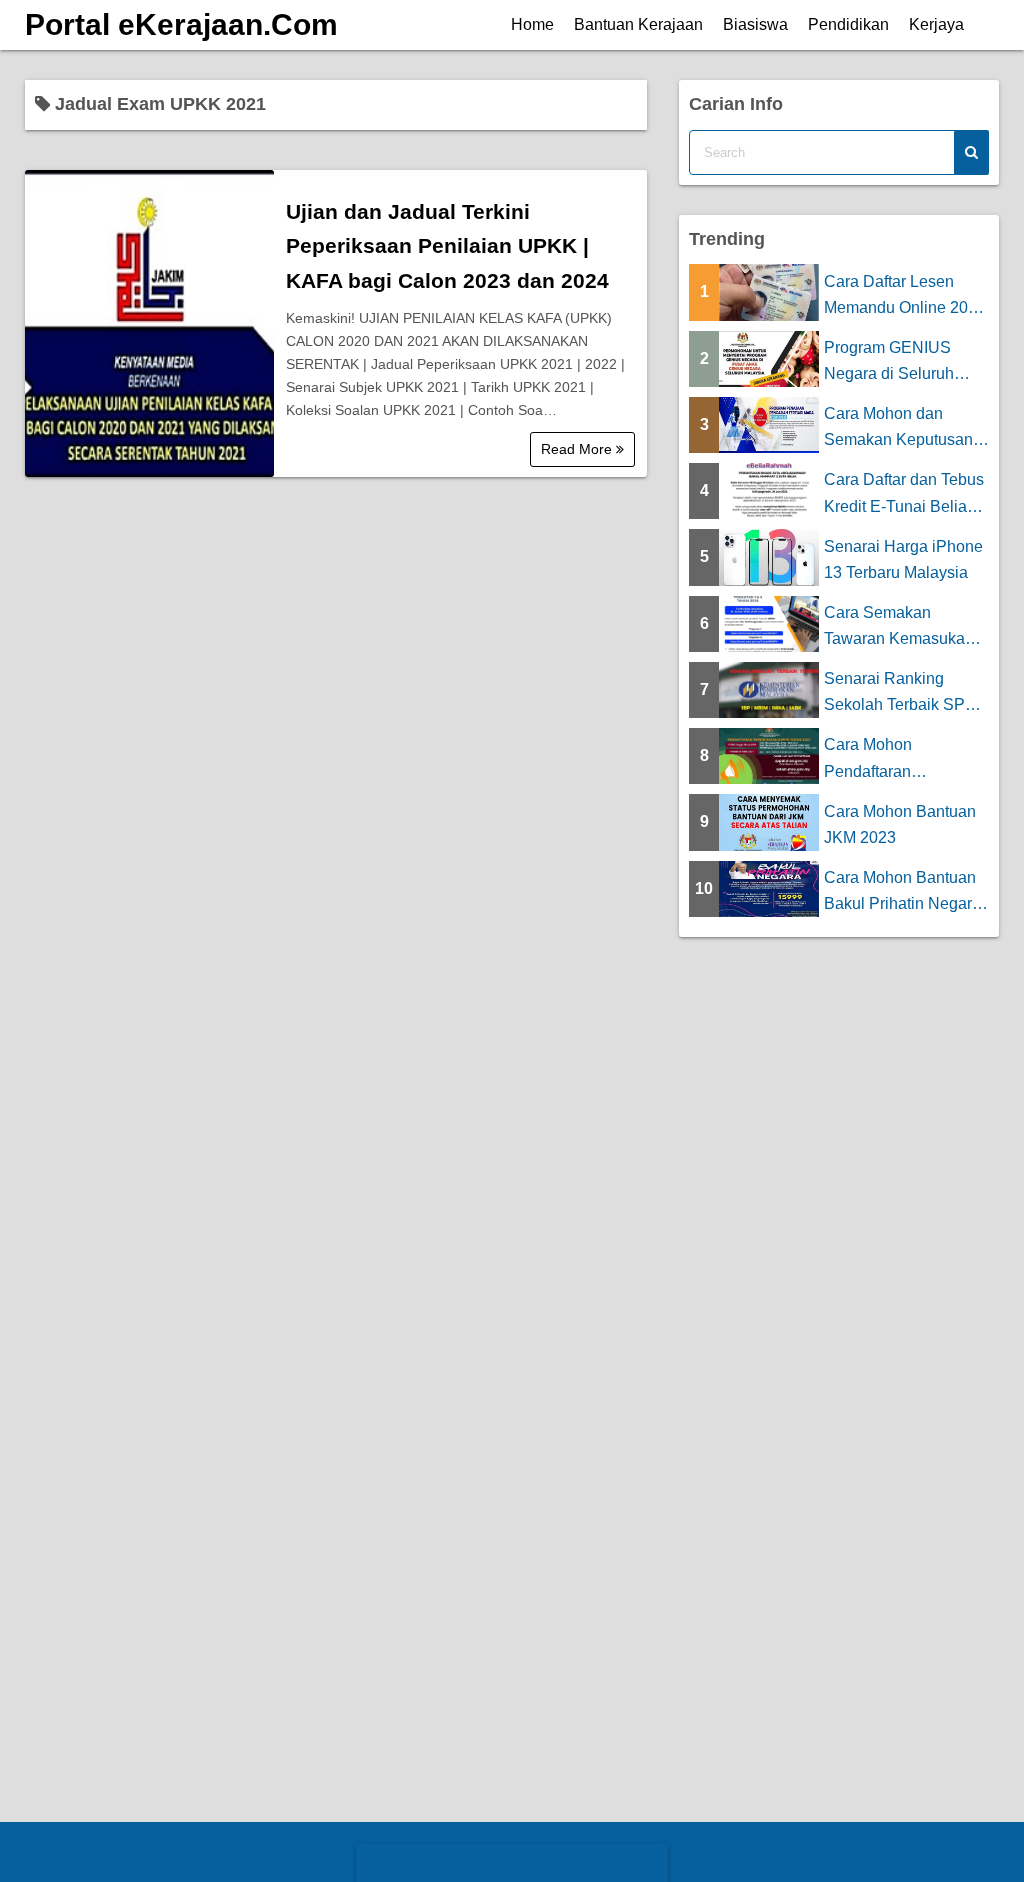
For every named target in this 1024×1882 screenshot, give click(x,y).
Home (532, 24)
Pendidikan (848, 24)
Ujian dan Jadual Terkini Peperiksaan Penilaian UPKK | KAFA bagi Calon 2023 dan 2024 (447, 246)
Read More (578, 449)
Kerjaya (936, 24)
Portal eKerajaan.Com (181, 24)
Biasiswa (755, 24)
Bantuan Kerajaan (638, 24)
